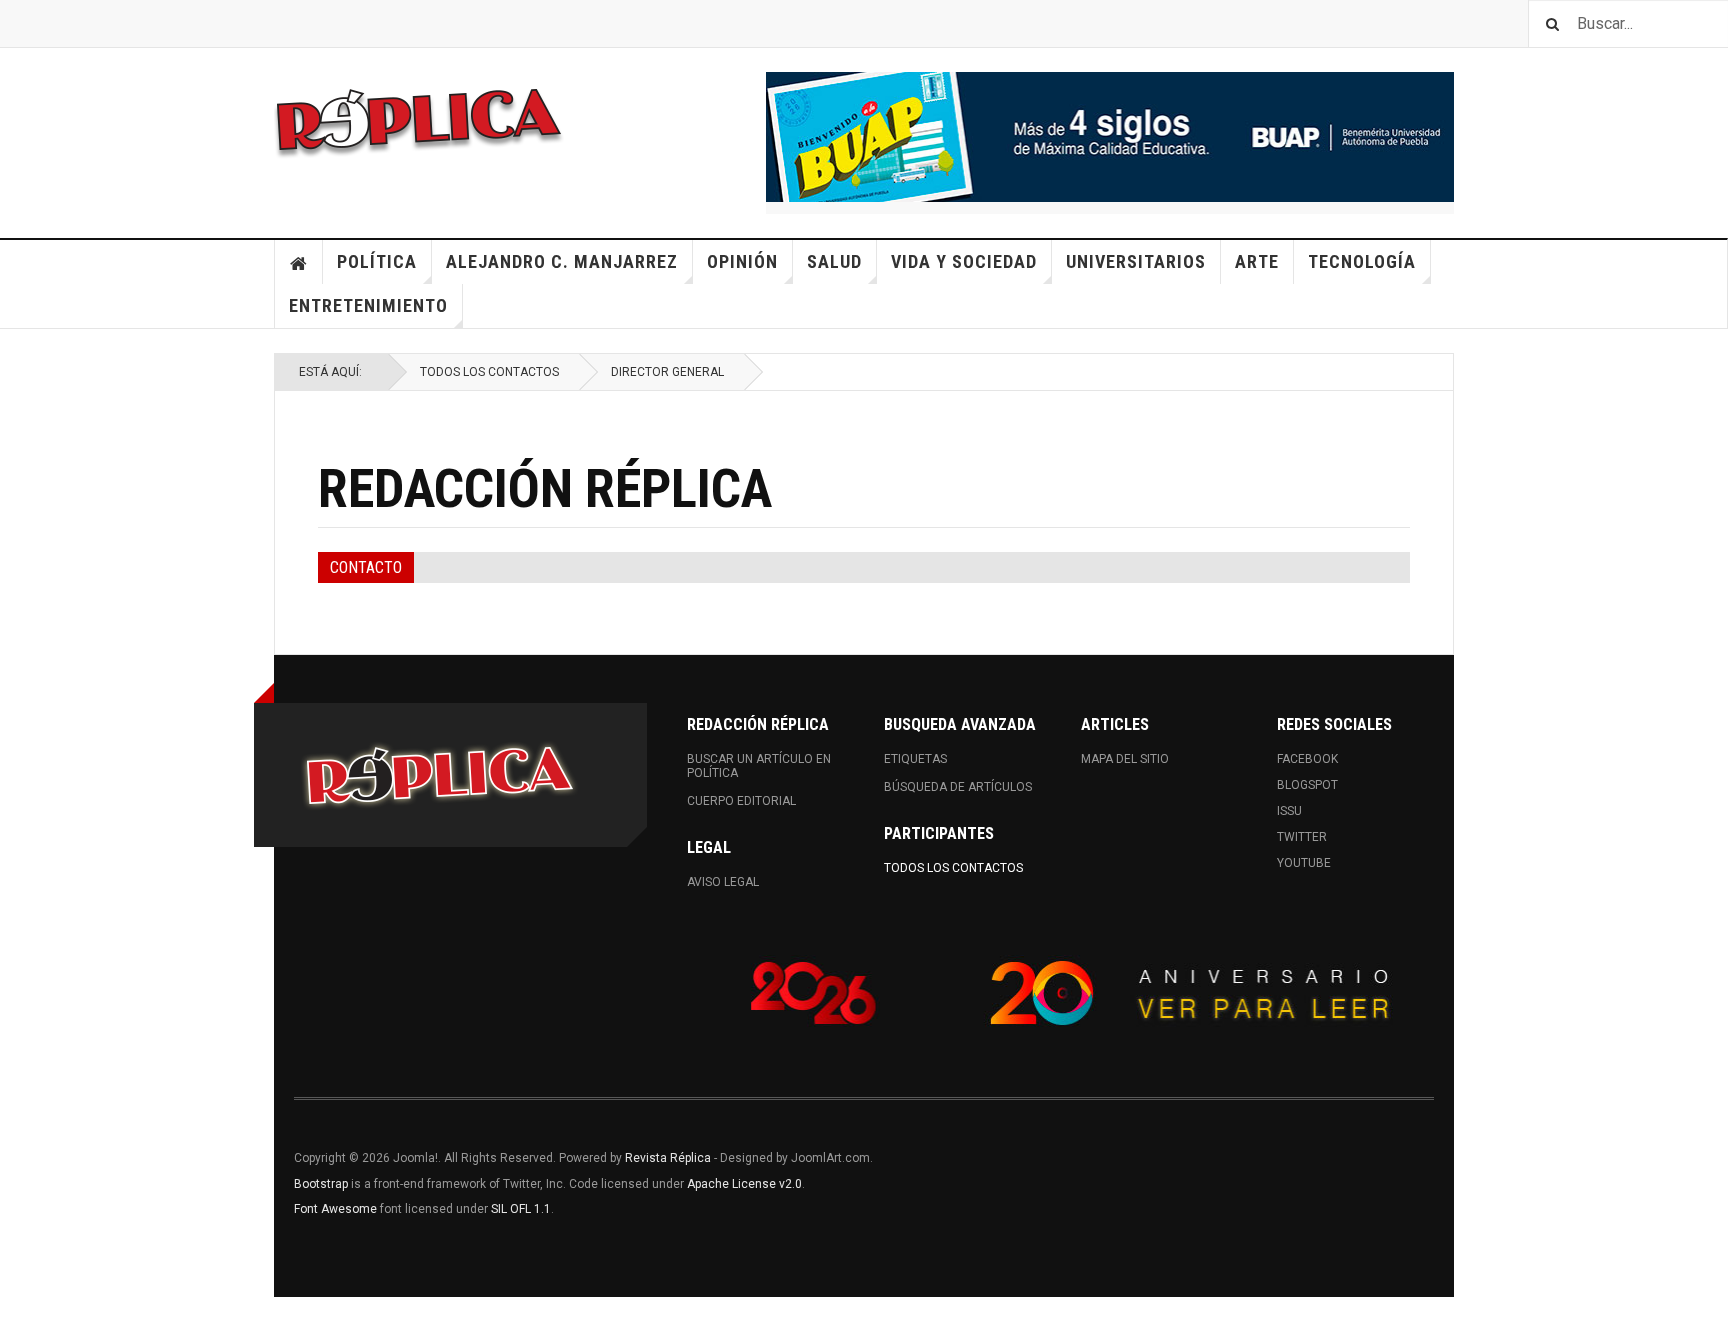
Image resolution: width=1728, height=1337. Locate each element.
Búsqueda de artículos (958, 787)
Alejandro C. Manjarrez (562, 261)
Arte (1257, 261)
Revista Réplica (668, 1158)
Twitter (1302, 837)
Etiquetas (915, 759)
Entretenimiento (368, 305)
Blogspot (1307, 785)
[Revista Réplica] (419, 120)
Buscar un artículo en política (759, 766)
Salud (834, 261)
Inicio (299, 262)
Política (377, 261)
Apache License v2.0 (744, 1184)
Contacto (366, 567)
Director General (667, 372)
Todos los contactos (489, 372)
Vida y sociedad (964, 261)
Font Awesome (335, 1209)
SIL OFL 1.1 (521, 1209)
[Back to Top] (19, 1317)
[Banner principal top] (1110, 137)
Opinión (742, 261)
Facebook (1307, 759)
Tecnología (1362, 261)
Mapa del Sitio (1125, 759)
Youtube (1304, 863)
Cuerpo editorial (741, 801)
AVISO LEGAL (723, 882)
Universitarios (1136, 261)
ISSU (1289, 811)
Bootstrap (321, 1184)
